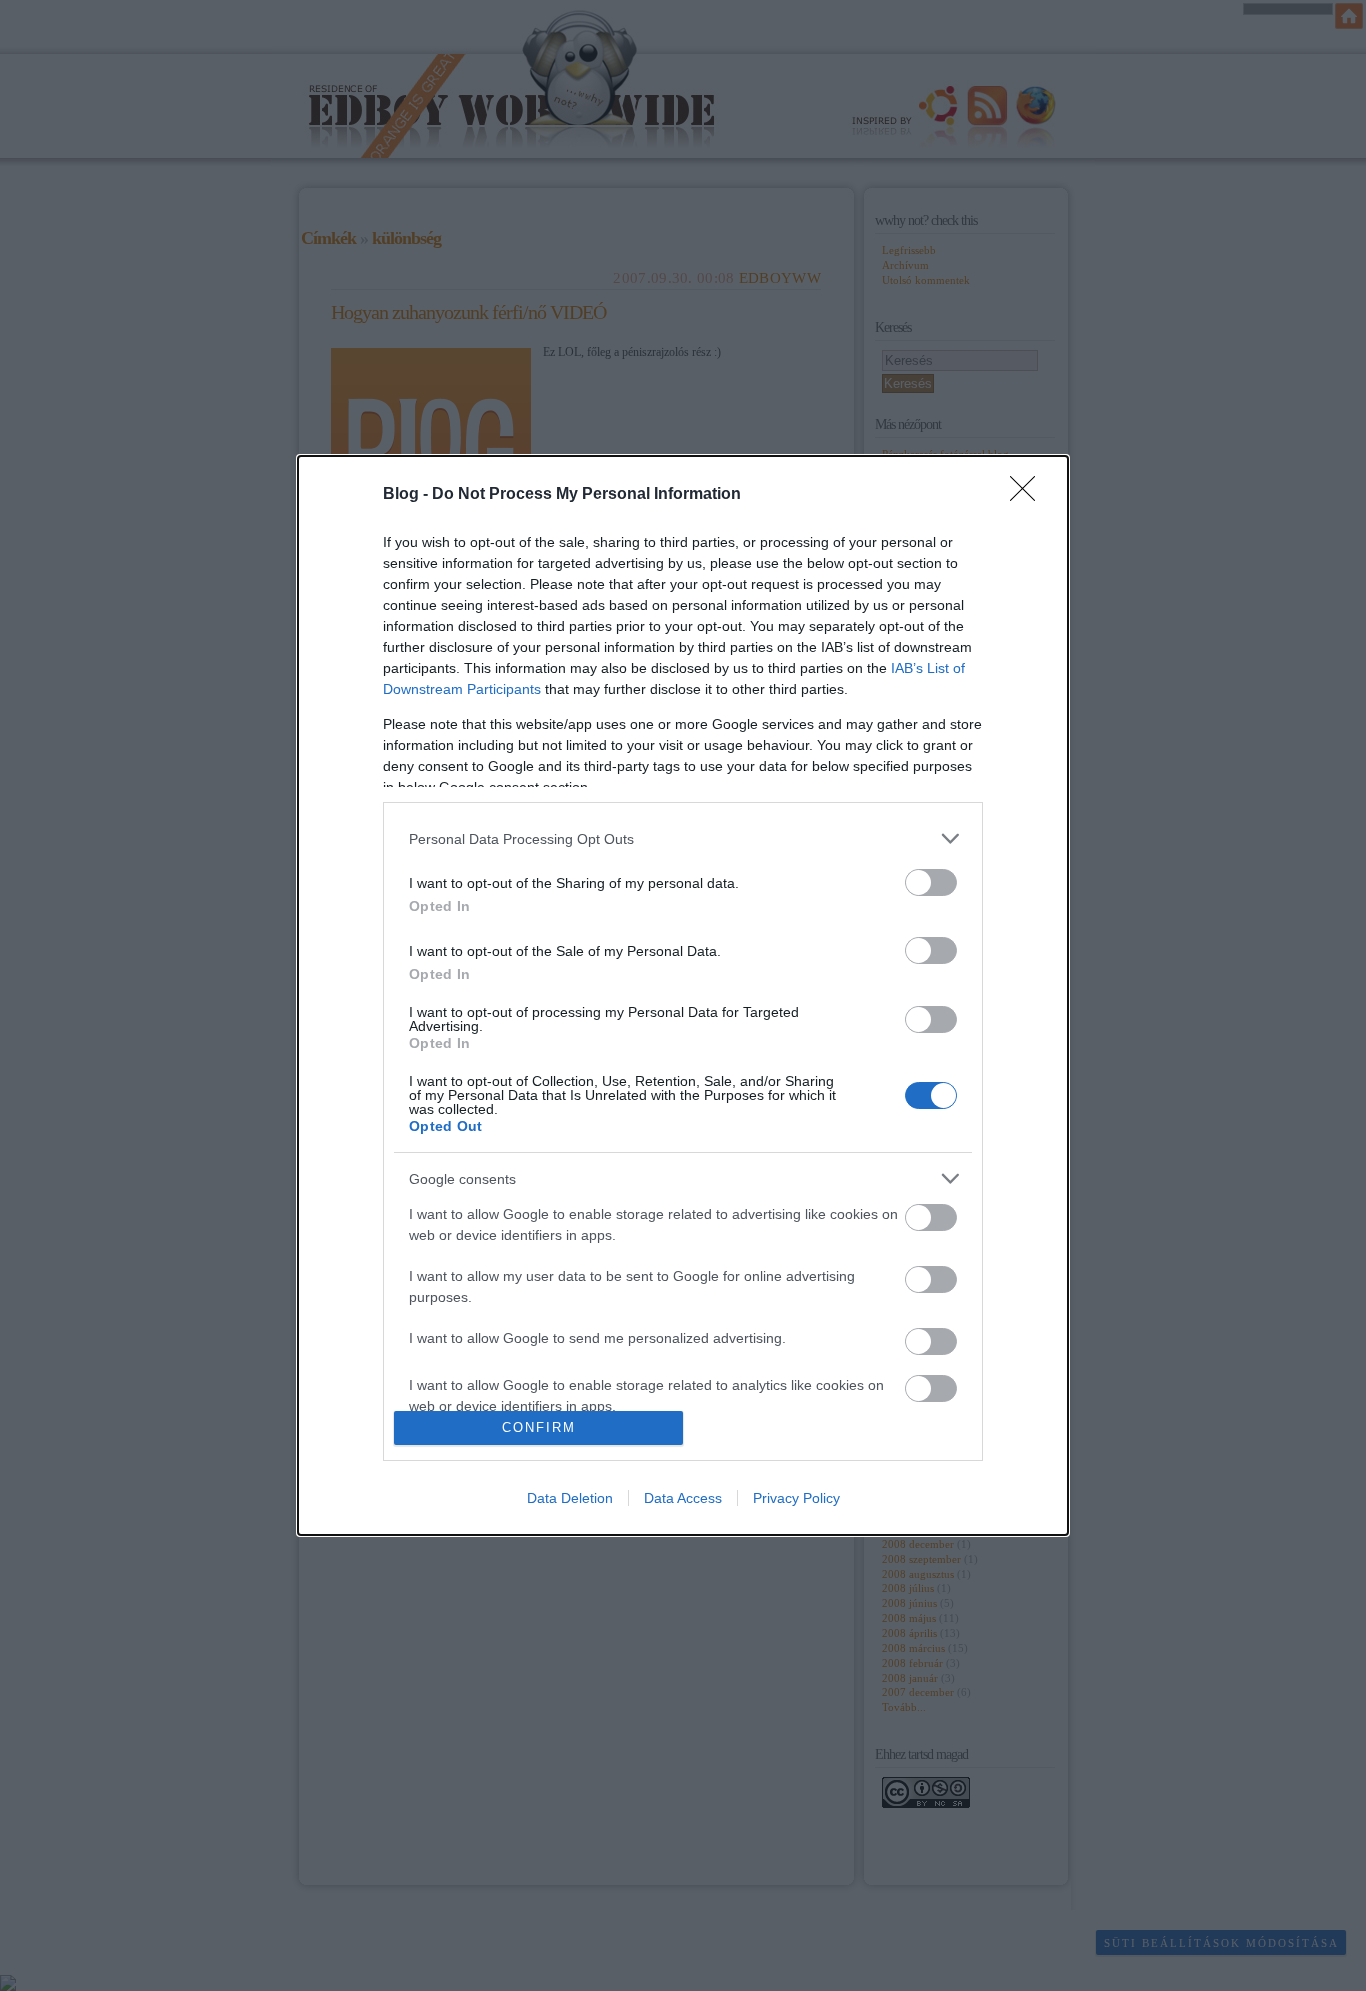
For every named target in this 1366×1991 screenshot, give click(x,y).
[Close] (1029, 495)
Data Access (683, 1498)
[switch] (931, 882)
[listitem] (683, 838)
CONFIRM (539, 1427)
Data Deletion (570, 1498)
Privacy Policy (796, 1498)
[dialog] (683, 995)
